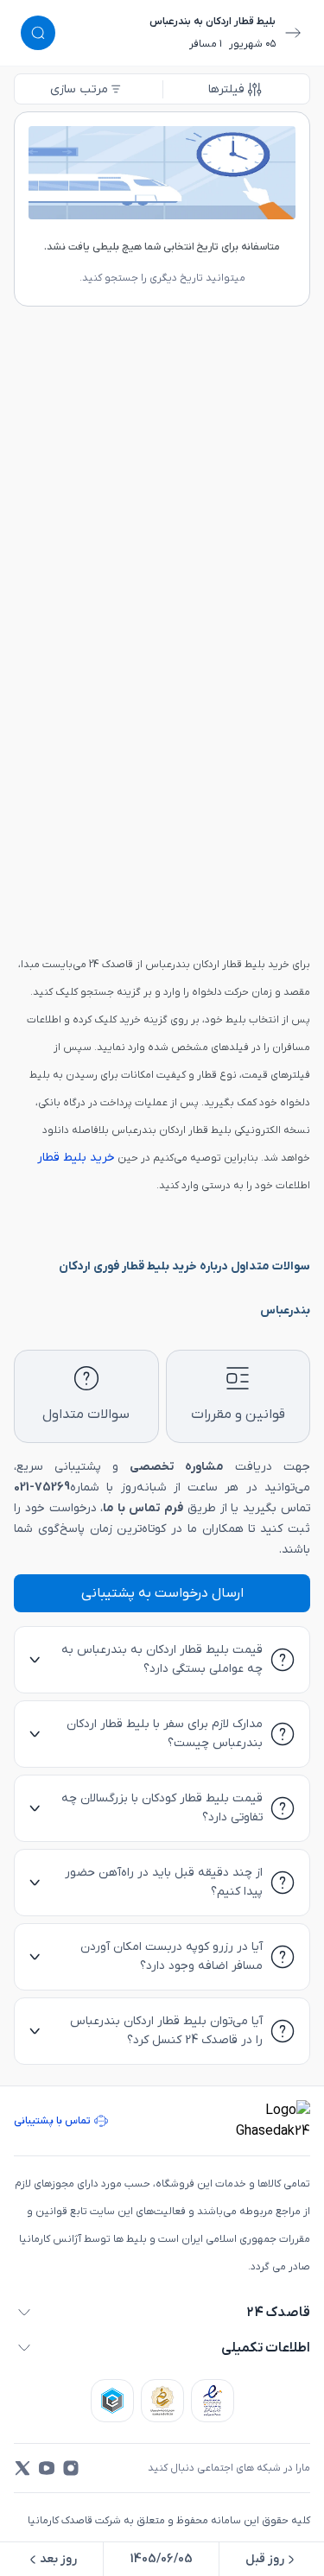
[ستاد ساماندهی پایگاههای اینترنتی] (162, 2401)
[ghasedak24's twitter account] (22, 2468)
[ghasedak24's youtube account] (47, 2468)
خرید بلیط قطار (76, 1158)
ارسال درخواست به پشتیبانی (162, 1593)
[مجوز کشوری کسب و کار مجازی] (112, 2401)
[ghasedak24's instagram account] (71, 2468)
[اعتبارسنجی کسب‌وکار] (213, 2401)
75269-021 (42, 1487)
